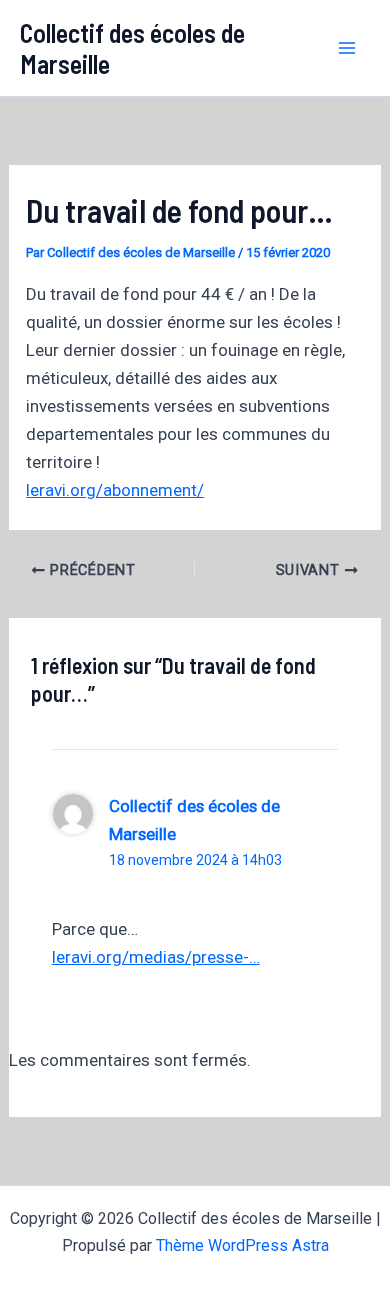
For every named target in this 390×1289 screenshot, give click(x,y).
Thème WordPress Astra (242, 1245)
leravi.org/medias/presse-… (156, 957)
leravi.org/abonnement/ (115, 490)
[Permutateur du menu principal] (348, 48)
